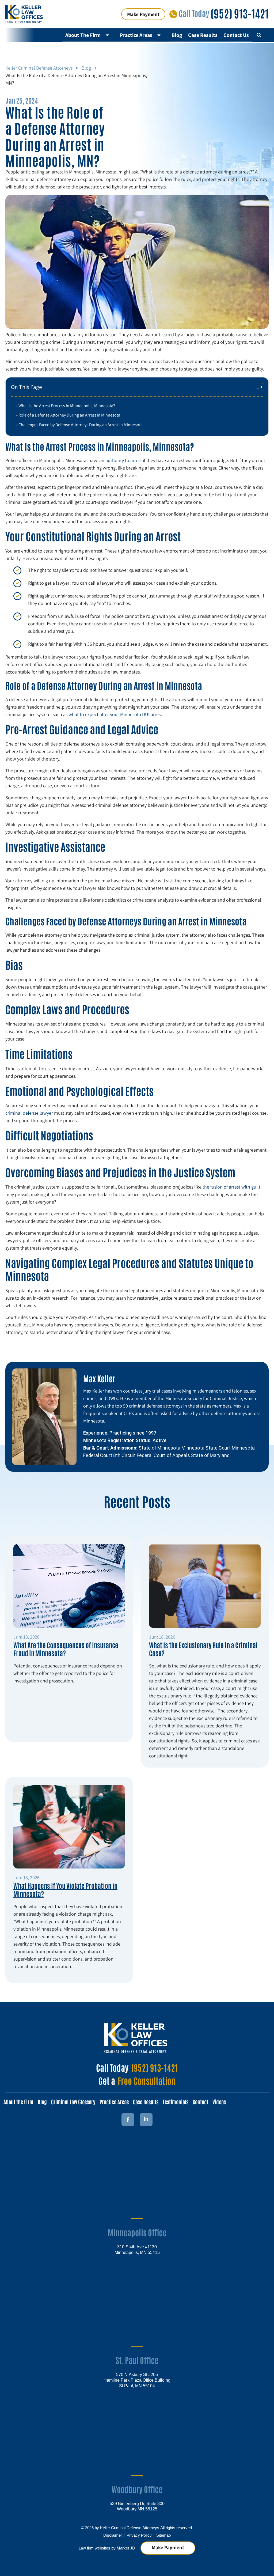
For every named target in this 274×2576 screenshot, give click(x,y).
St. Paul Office (137, 2360)
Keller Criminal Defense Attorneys (39, 68)
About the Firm (18, 2102)
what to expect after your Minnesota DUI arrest (115, 714)
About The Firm (83, 35)
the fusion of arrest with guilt (231, 1187)
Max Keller (99, 1378)
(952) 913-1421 (240, 13)
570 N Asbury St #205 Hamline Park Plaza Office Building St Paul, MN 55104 (137, 2380)
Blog (177, 35)
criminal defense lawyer (29, 1113)
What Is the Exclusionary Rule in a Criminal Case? (203, 1649)
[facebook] (128, 2120)
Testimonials (176, 2102)
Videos (219, 2102)
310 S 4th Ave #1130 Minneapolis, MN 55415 (137, 2249)
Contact (200, 2102)
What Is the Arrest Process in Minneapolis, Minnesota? (67, 406)
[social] (146, 2120)
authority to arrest (123, 460)
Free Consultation (147, 2080)
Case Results (203, 35)
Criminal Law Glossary (73, 2102)
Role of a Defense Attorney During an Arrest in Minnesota (69, 415)
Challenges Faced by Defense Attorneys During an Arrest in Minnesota (81, 425)
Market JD (126, 2548)
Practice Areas (136, 35)
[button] (259, 35)
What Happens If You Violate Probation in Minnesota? (65, 1889)
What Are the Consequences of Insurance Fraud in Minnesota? (66, 1649)
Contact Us (236, 35)
